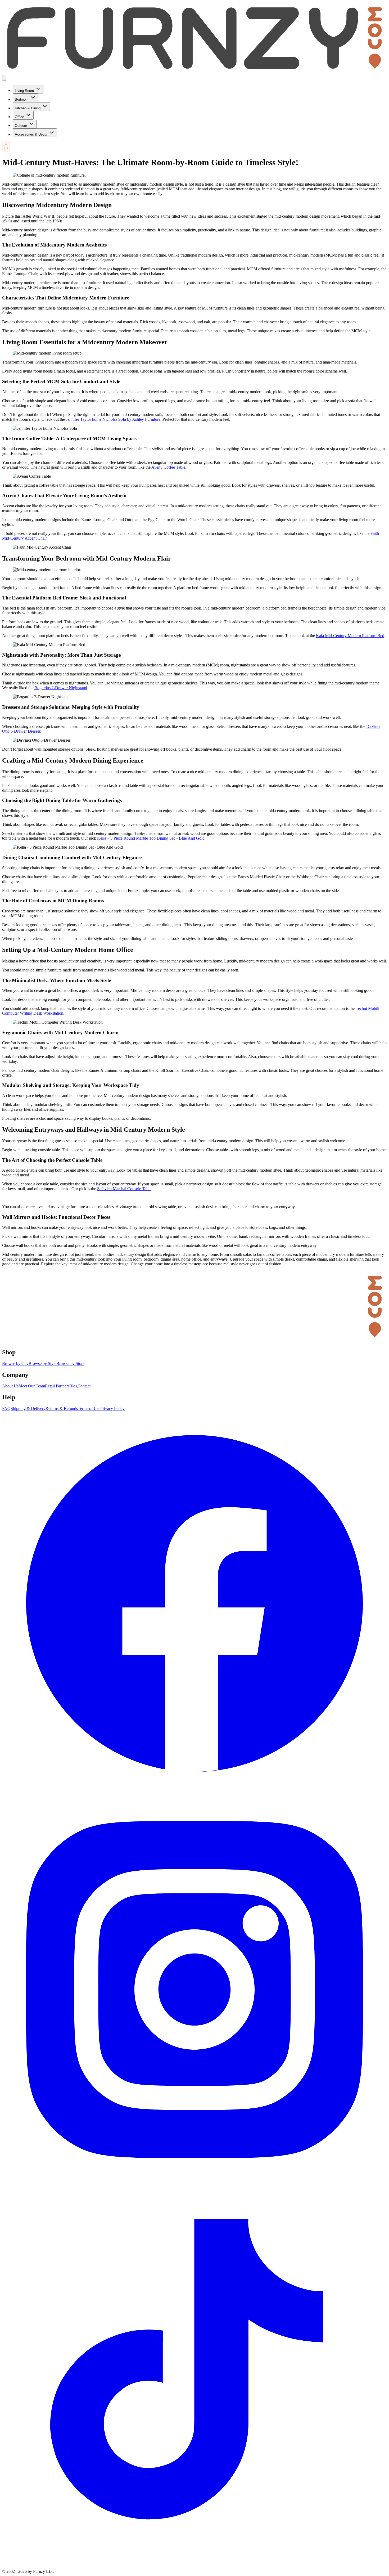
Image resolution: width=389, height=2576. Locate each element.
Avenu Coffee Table (168, 467)
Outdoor (21, 126)
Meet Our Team (32, 1386)
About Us (10, 1386)
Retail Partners (57, 1386)
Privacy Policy (112, 1408)
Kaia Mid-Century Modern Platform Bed (350, 636)
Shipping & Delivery (28, 1408)
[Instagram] (195, 2181)
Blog (73, 1386)
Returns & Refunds (62, 1408)
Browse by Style (42, 1363)
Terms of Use (89, 1408)
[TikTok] (195, 2567)
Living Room (24, 91)
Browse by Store (70, 1363)
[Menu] (4, 78)
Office (19, 117)
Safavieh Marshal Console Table (124, 1189)
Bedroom (22, 99)
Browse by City (15, 1363)
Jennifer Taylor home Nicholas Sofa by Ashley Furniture (113, 419)
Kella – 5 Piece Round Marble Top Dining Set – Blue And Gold (151, 838)
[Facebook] (195, 1795)
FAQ (6, 1408)
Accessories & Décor (31, 134)
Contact (84, 1386)
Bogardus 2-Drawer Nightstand (61, 688)
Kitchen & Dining (28, 108)
